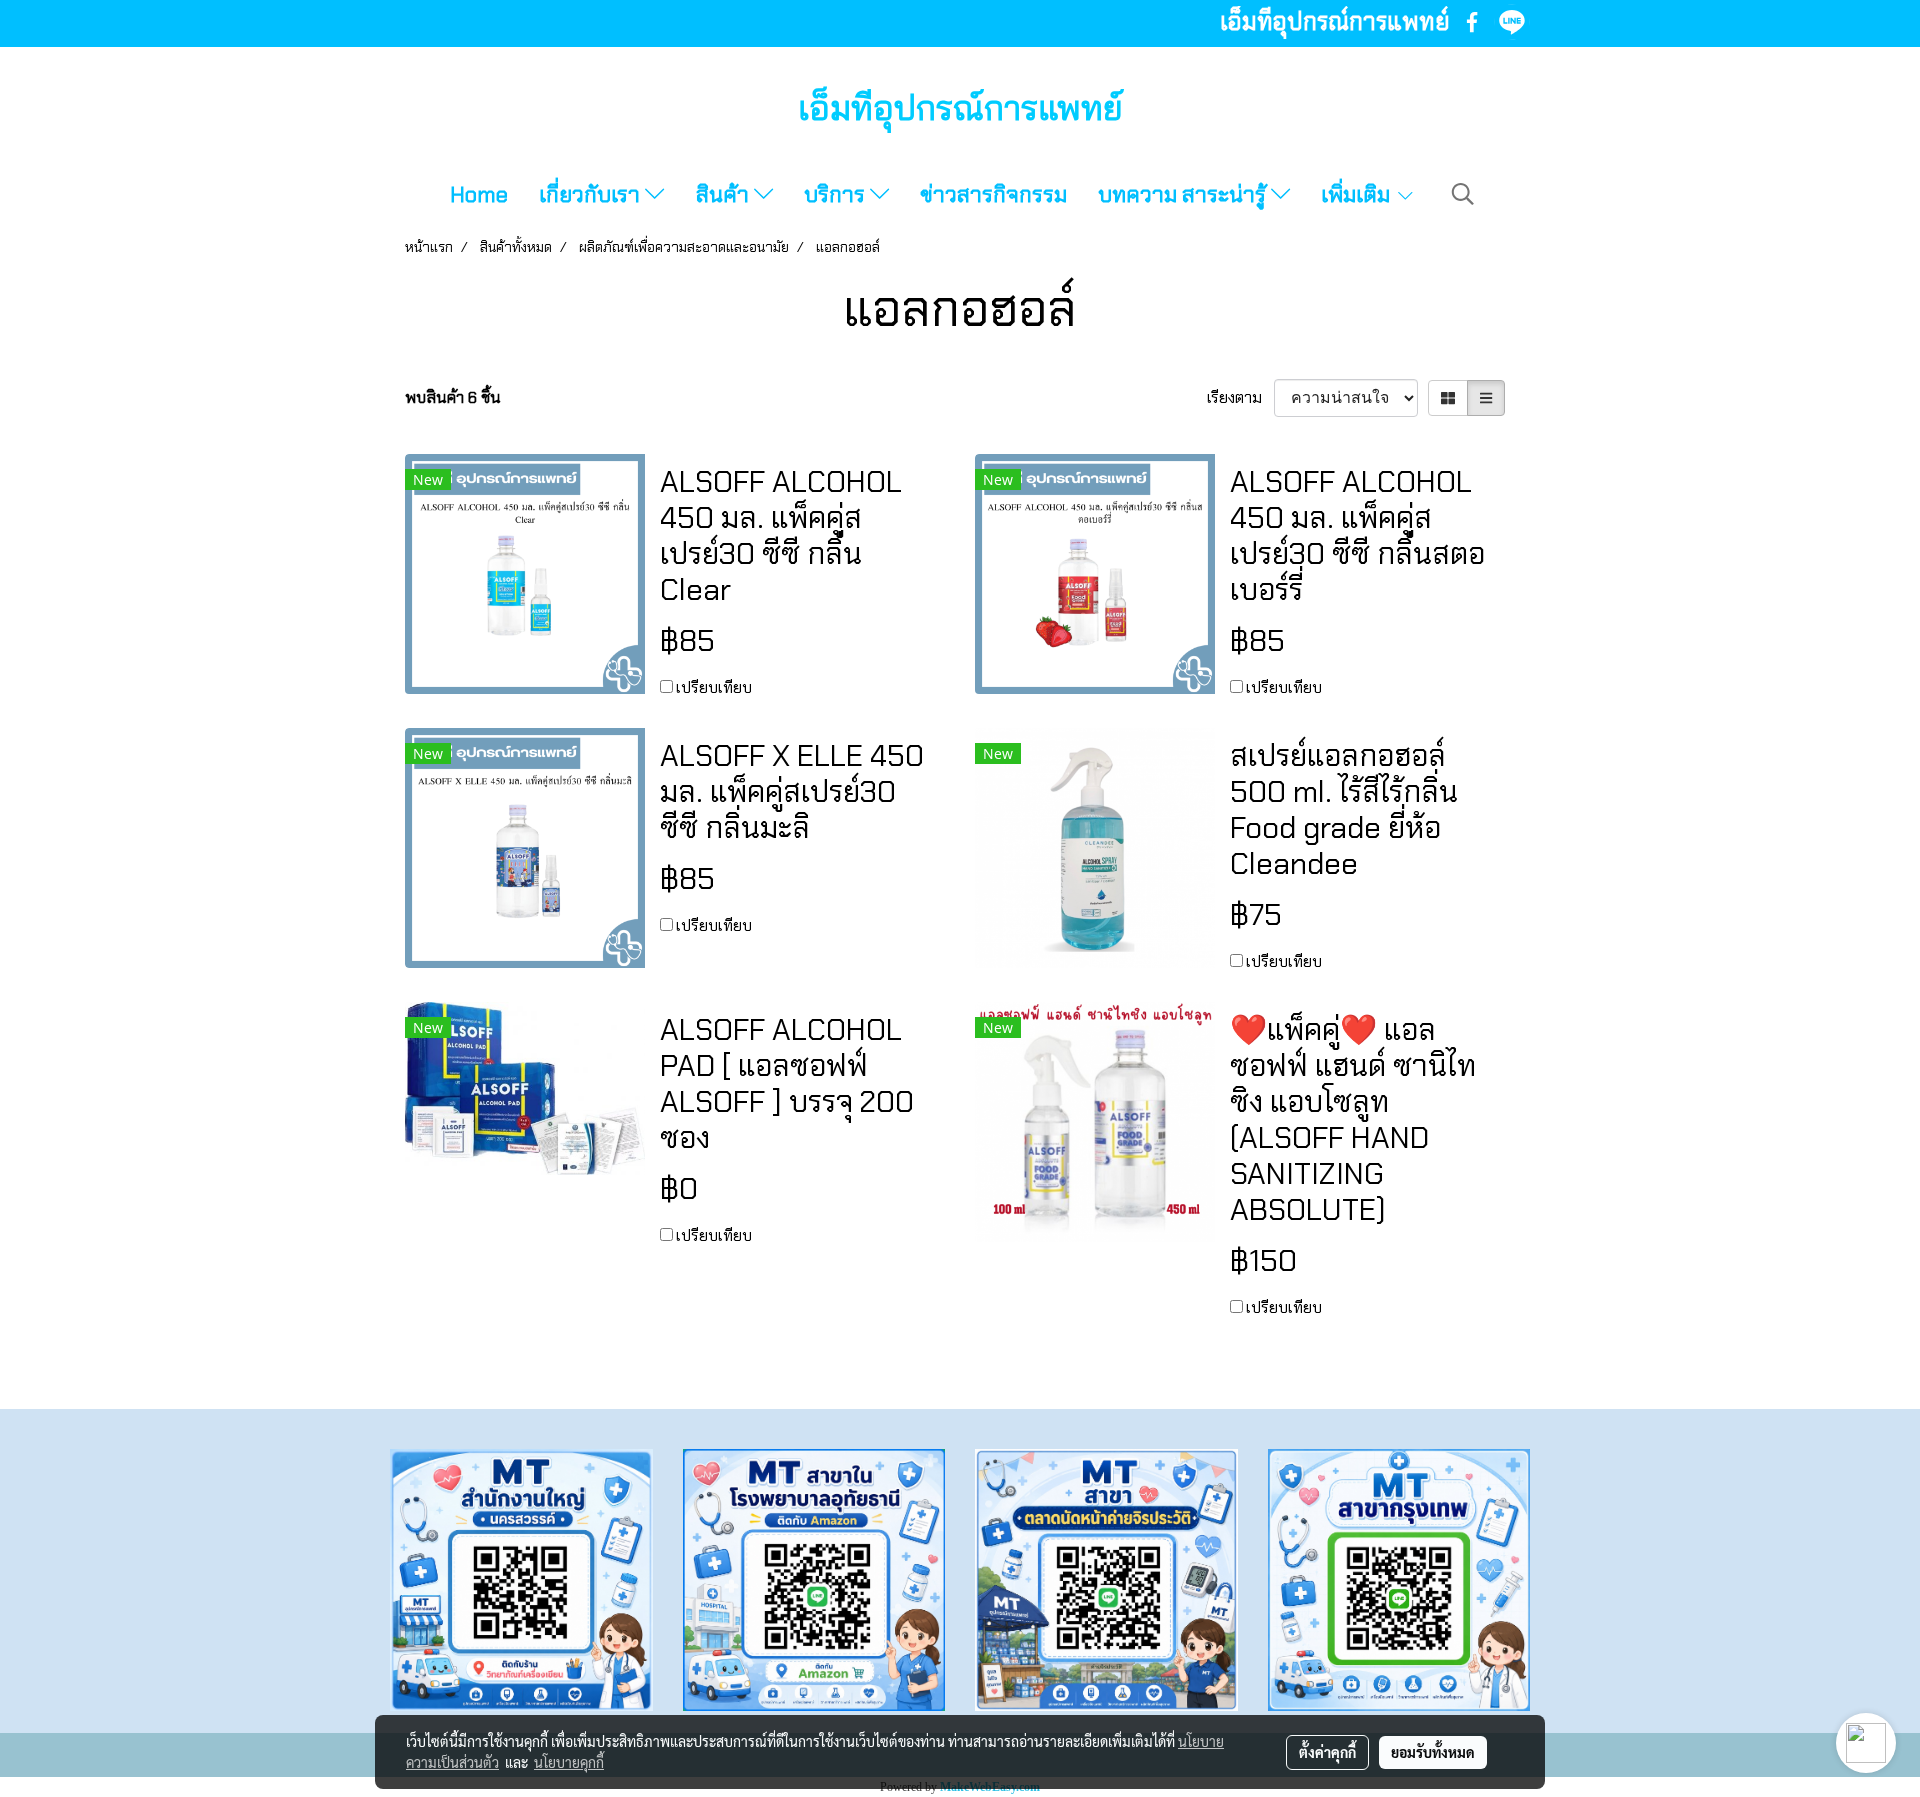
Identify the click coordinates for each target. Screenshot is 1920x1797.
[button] (1463, 194)
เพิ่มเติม (1358, 194)
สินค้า (725, 194)
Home (479, 194)
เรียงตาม (1240, 397)
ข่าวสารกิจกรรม (993, 194)
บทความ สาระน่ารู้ (1184, 194)
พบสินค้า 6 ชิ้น (453, 397)
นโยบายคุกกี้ (569, 1762)
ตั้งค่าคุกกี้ (1327, 1752)
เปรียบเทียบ (714, 687)
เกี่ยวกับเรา (592, 194)
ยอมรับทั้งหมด (1433, 1752)
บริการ (837, 194)
